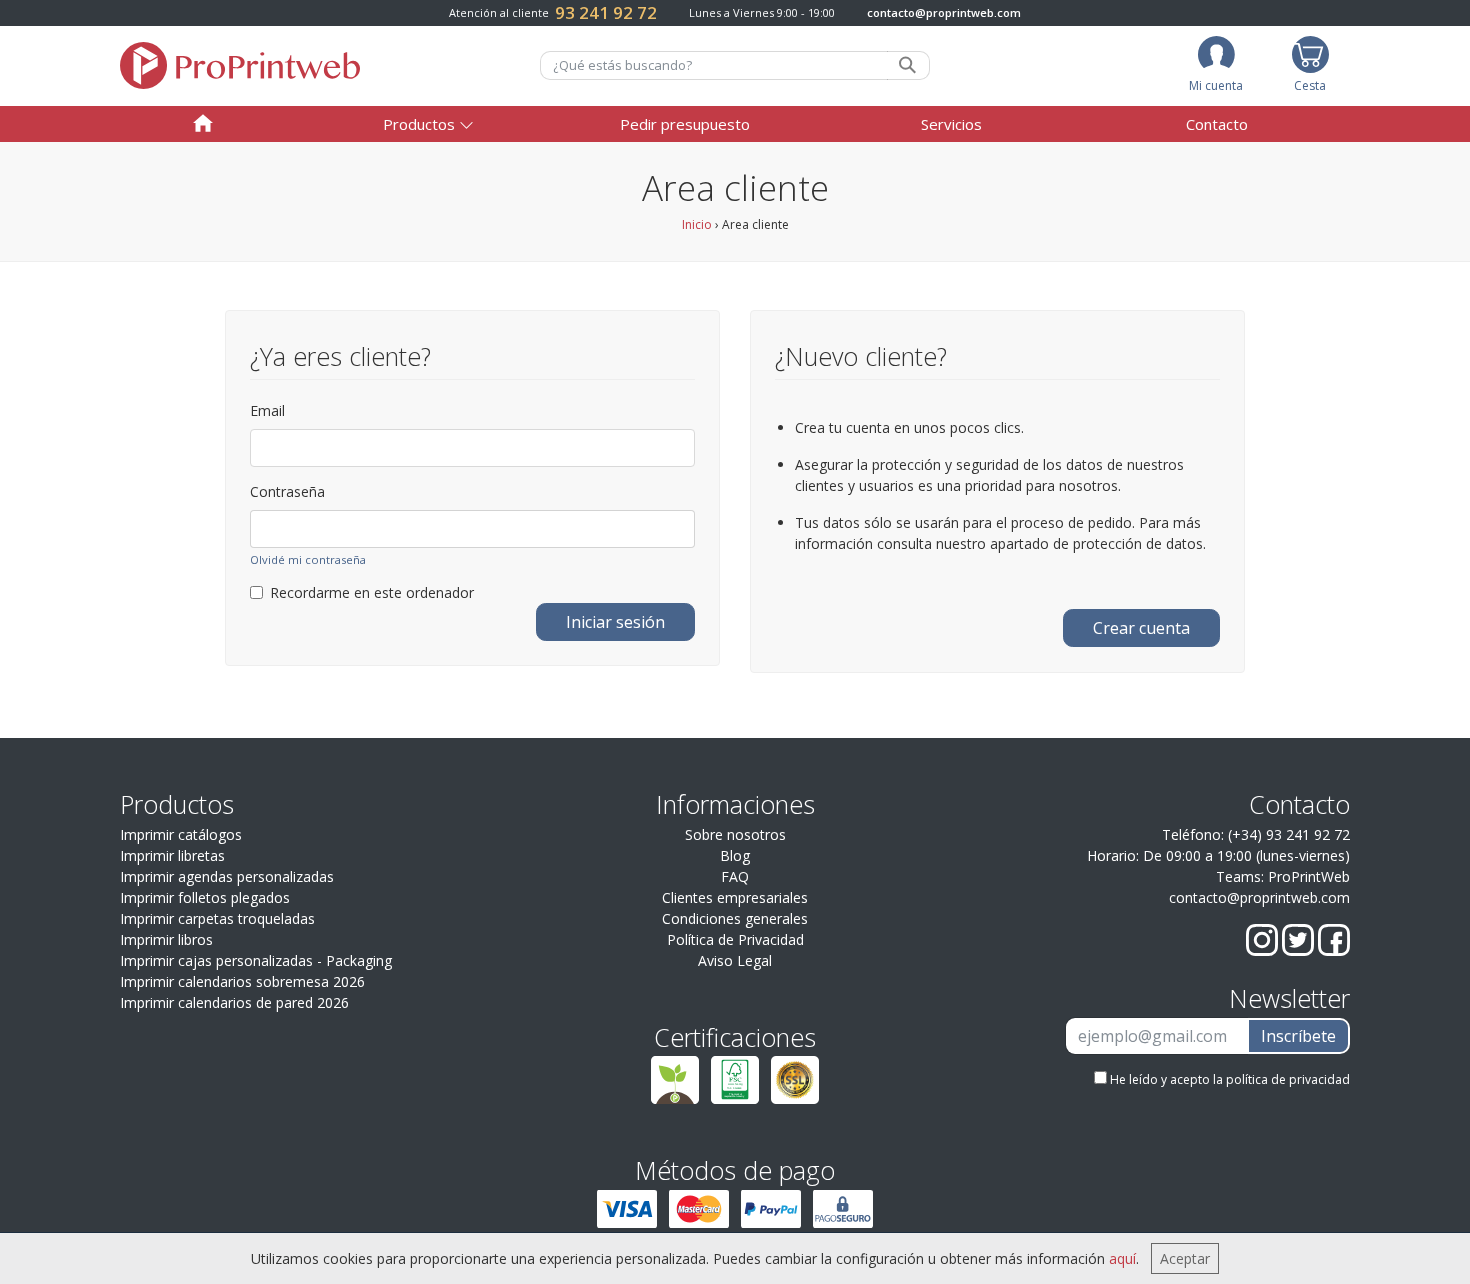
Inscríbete (1298, 1036)
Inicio (697, 224)
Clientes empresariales (735, 897)
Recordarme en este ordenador (372, 592)
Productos (419, 124)
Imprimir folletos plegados (205, 897)
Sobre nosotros (735, 834)
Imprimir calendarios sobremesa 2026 (242, 981)
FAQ (735, 876)
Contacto (1217, 124)
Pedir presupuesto (685, 124)
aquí (1122, 1258)
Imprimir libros (166, 939)
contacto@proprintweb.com (944, 12)
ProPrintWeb (1309, 876)
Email (267, 410)
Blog (735, 855)
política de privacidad (1288, 1079)
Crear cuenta (1141, 628)
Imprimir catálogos (181, 834)
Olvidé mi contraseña (308, 559)
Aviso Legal (735, 960)
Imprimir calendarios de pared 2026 (234, 1002)
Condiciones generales (735, 918)
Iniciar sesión (615, 622)
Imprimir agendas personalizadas (227, 876)
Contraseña (287, 491)
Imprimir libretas (172, 855)
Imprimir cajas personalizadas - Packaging (256, 960)
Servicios (951, 124)
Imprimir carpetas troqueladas (217, 918)
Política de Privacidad (735, 939)
